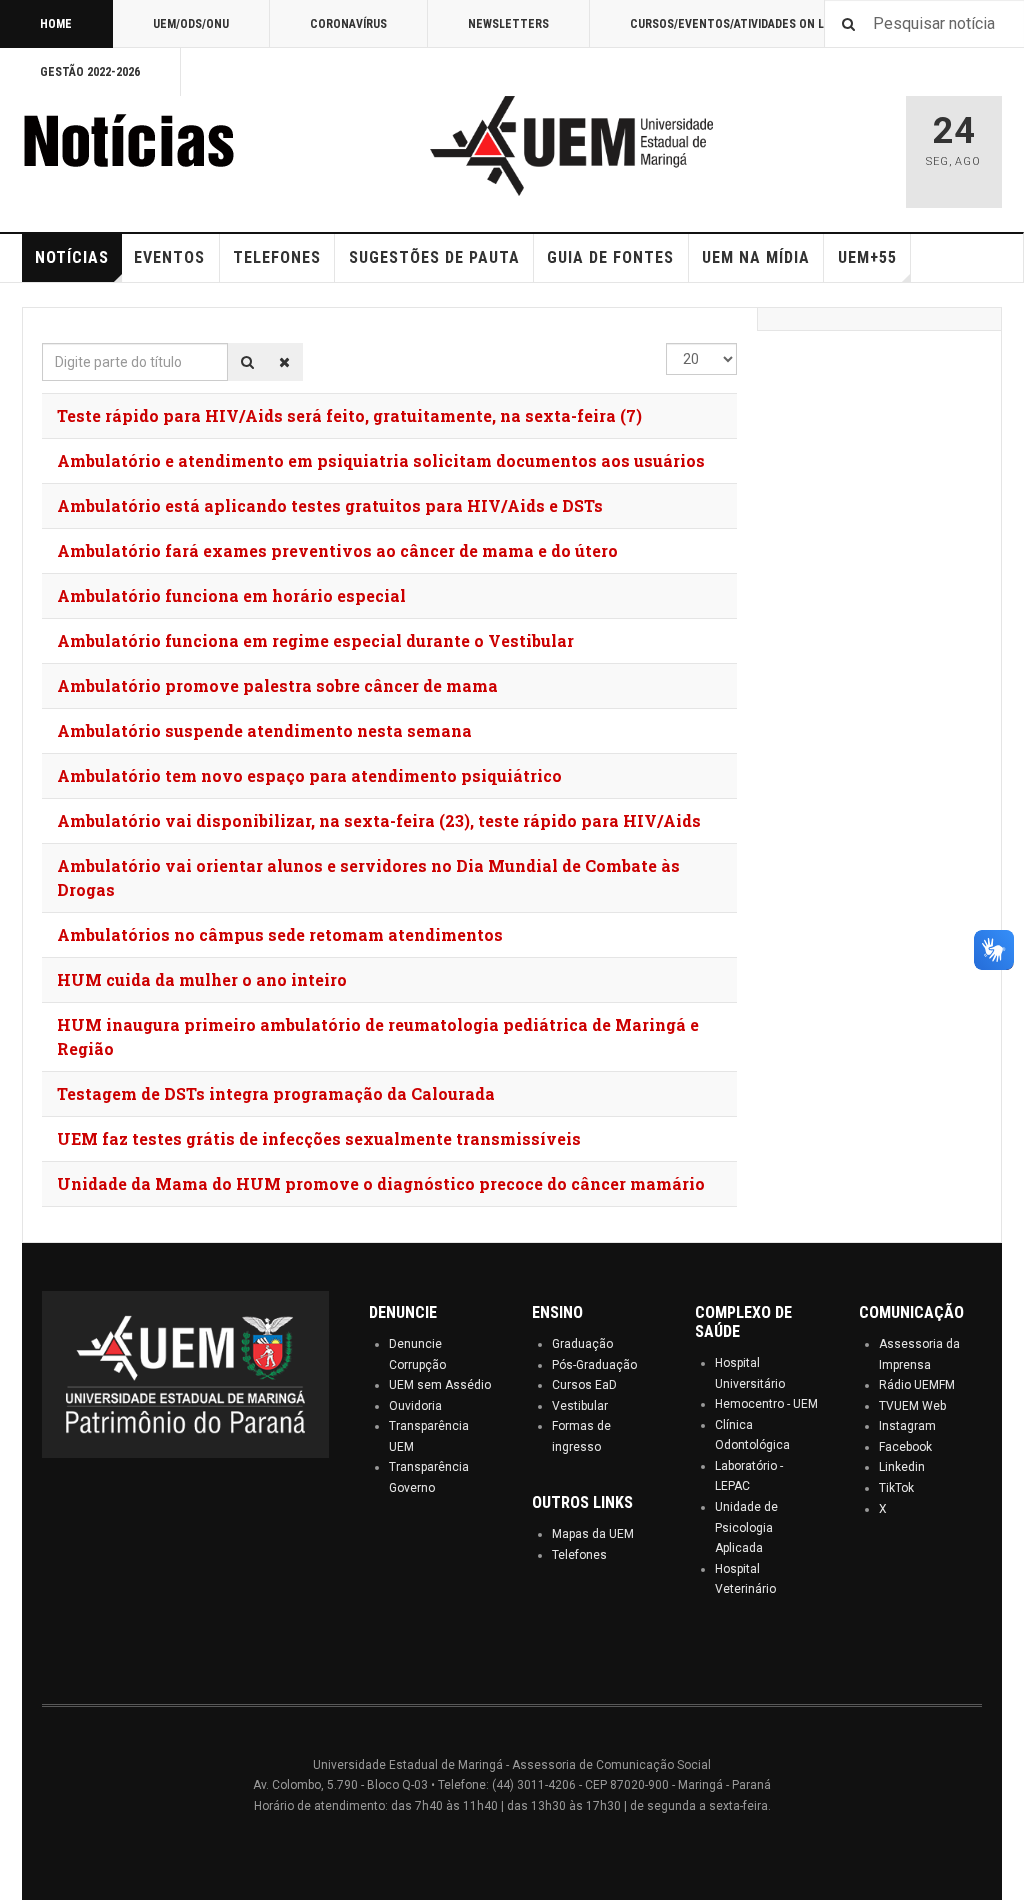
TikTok (896, 1488)
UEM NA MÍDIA (756, 257)
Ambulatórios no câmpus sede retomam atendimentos (280, 934)
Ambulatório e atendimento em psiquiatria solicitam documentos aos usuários (381, 460)
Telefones (579, 1555)
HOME (56, 24)
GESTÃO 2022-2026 (90, 72)
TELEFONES (277, 257)
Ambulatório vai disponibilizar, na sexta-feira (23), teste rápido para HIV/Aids (379, 820)
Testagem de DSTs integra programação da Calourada (276, 1093)
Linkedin (902, 1467)
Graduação (582, 1344)
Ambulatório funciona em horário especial (231, 595)
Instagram (907, 1426)
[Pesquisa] (247, 362)
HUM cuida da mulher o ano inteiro (202, 979)
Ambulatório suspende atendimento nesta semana (264, 730)
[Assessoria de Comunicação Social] (172, 146)
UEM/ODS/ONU (191, 24)
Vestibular (580, 1406)
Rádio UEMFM (917, 1385)
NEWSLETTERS (508, 24)
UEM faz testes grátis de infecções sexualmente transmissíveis (319, 1138)
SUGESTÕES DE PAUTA (434, 257)
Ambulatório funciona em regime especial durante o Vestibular (315, 640)
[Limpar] (284, 362)
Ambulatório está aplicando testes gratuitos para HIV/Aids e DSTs (330, 505)
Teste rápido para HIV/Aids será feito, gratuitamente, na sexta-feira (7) (349, 415)
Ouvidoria (415, 1406)
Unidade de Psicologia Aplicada (746, 1527)
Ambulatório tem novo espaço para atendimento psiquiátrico (309, 775)
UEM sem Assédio (440, 1385)
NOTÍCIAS (72, 257)
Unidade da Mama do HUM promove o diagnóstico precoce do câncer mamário (381, 1183)
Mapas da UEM (593, 1534)
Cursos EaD (584, 1385)
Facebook (905, 1447)
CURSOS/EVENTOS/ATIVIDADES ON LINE (736, 24)
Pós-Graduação (594, 1365)
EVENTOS (169, 257)
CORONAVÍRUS (348, 24)
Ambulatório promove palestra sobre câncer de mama (277, 685)
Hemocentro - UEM (766, 1404)
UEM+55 (867, 257)
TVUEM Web (912, 1406)
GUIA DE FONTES (610, 257)
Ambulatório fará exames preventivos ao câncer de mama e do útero (337, 550)
